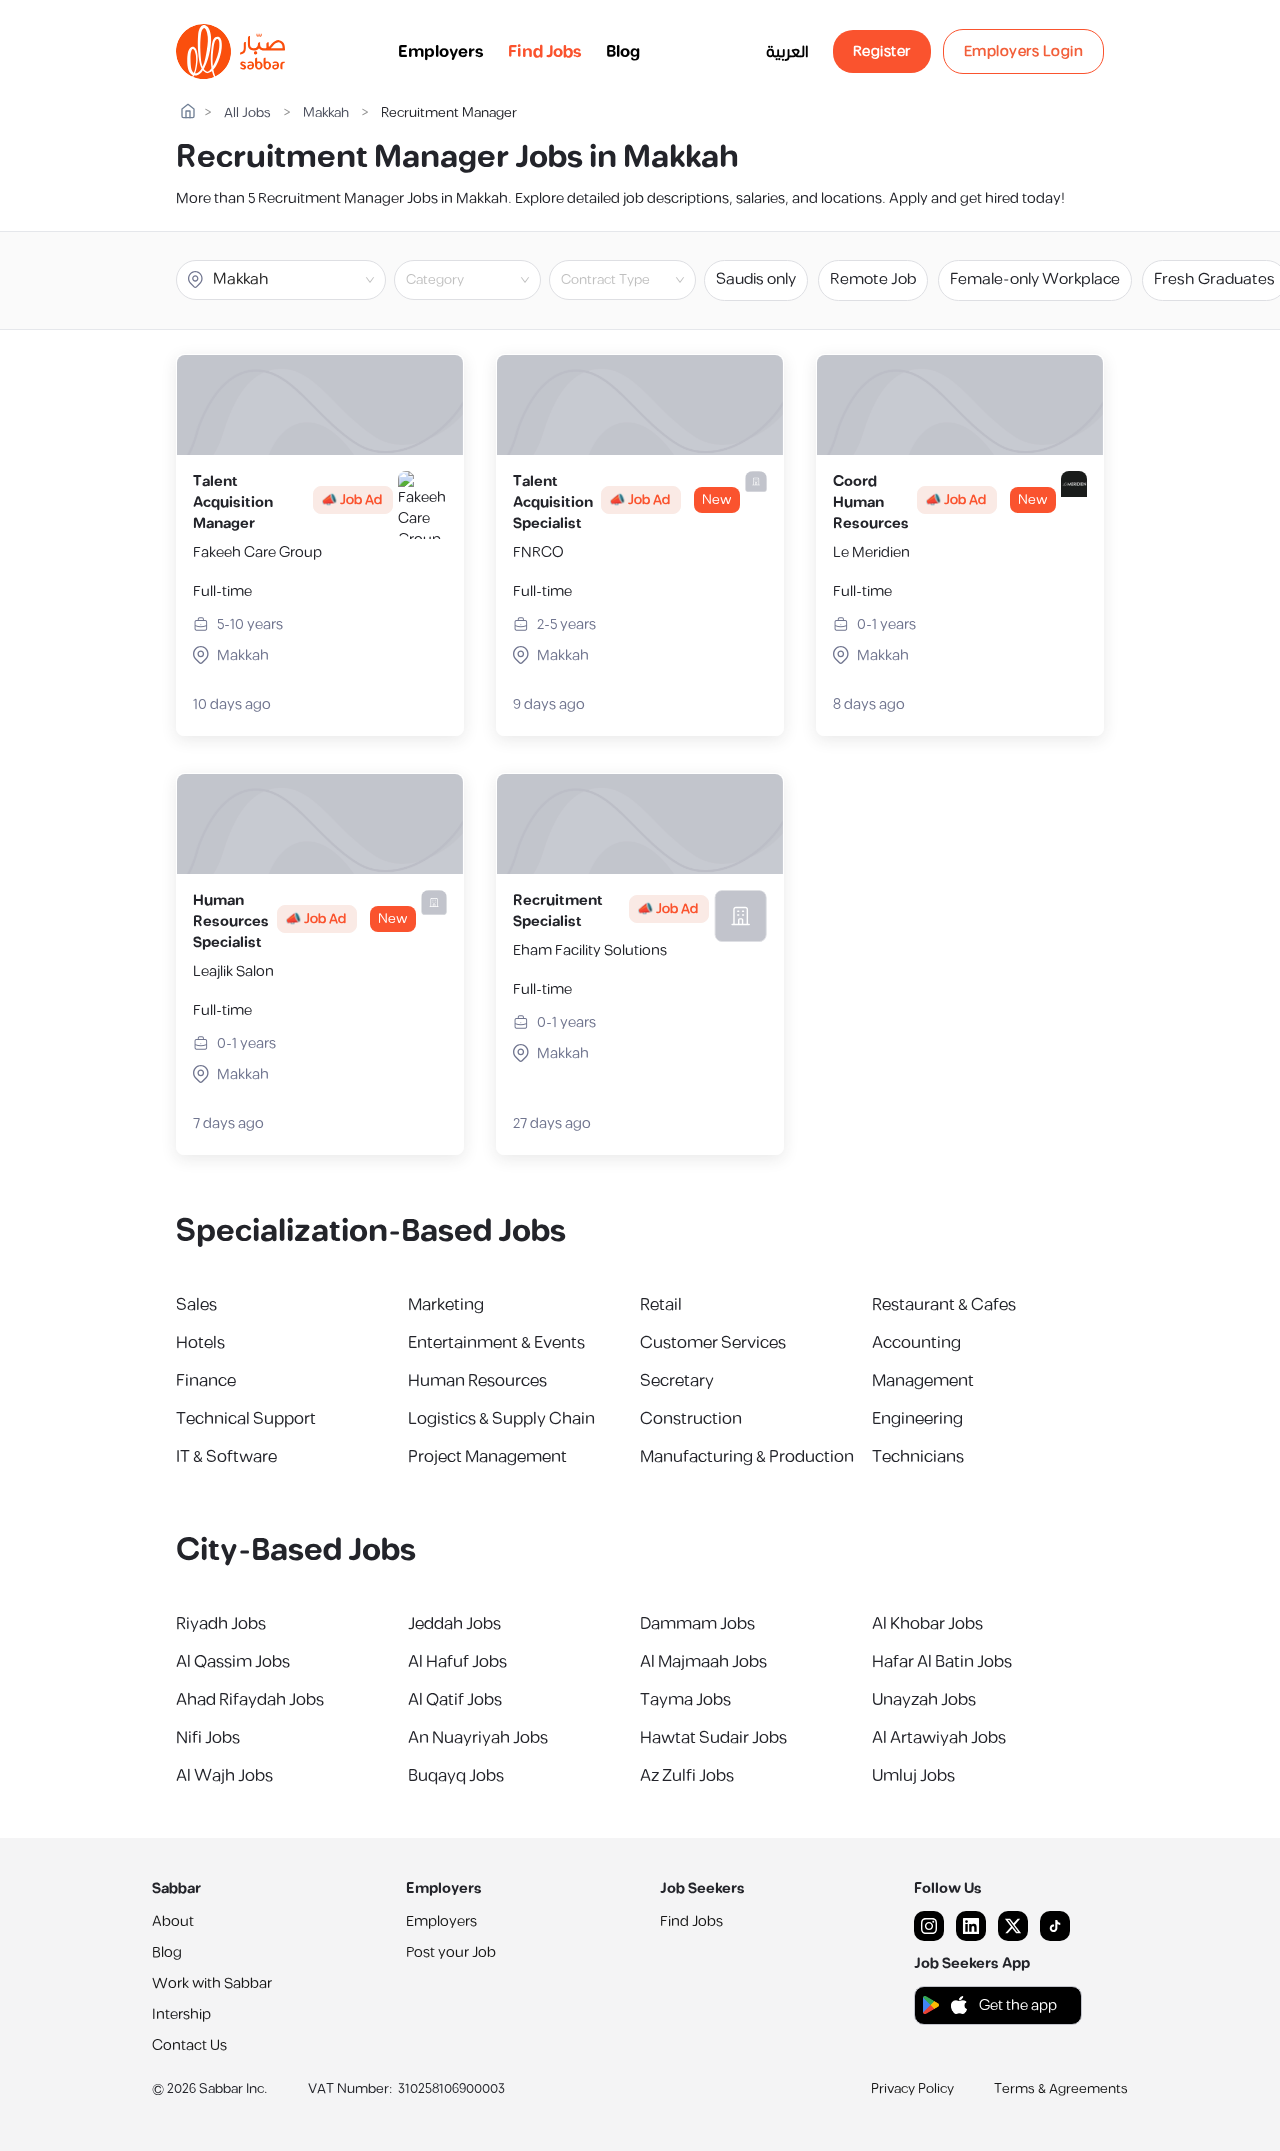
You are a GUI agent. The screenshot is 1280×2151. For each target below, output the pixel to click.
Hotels (200, 1343)
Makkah (326, 113)
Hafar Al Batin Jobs (942, 1662)
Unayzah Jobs (924, 1700)
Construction (691, 1419)
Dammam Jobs (697, 1624)
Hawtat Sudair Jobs (713, 1738)
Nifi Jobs (208, 1738)
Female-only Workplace (1035, 279)
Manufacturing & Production (747, 1457)
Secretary (677, 1381)
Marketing (446, 1305)
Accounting (916, 1343)
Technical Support (246, 1419)
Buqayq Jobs (456, 1776)
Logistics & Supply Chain (501, 1419)
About (173, 1921)
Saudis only (756, 279)
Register (882, 51)
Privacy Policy (912, 2089)
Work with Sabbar (212, 1983)
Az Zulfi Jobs (687, 1776)
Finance (206, 1381)
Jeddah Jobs (454, 1624)
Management (923, 1381)
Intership (181, 2014)
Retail (661, 1305)
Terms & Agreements (1061, 2089)
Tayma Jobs (685, 1700)
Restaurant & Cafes (944, 1305)
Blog (623, 52)
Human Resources (477, 1381)
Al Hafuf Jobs (457, 1662)
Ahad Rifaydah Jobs (250, 1700)
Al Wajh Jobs (224, 1776)
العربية (787, 52)
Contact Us (189, 2045)
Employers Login (1024, 51)
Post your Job (451, 1952)
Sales (196, 1305)
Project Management (487, 1457)
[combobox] (484, 280)
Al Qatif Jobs (455, 1700)
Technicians (918, 1457)
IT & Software (226, 1457)
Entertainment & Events (496, 1343)
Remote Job (873, 279)
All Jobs (247, 113)
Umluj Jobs (913, 1776)
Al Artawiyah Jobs (939, 1738)
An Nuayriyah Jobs (478, 1738)
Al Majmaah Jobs (703, 1662)
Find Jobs (545, 52)
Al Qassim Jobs (233, 1662)
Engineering (917, 1419)
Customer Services (713, 1343)
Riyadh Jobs (221, 1624)
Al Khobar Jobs (927, 1624)
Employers (441, 52)
